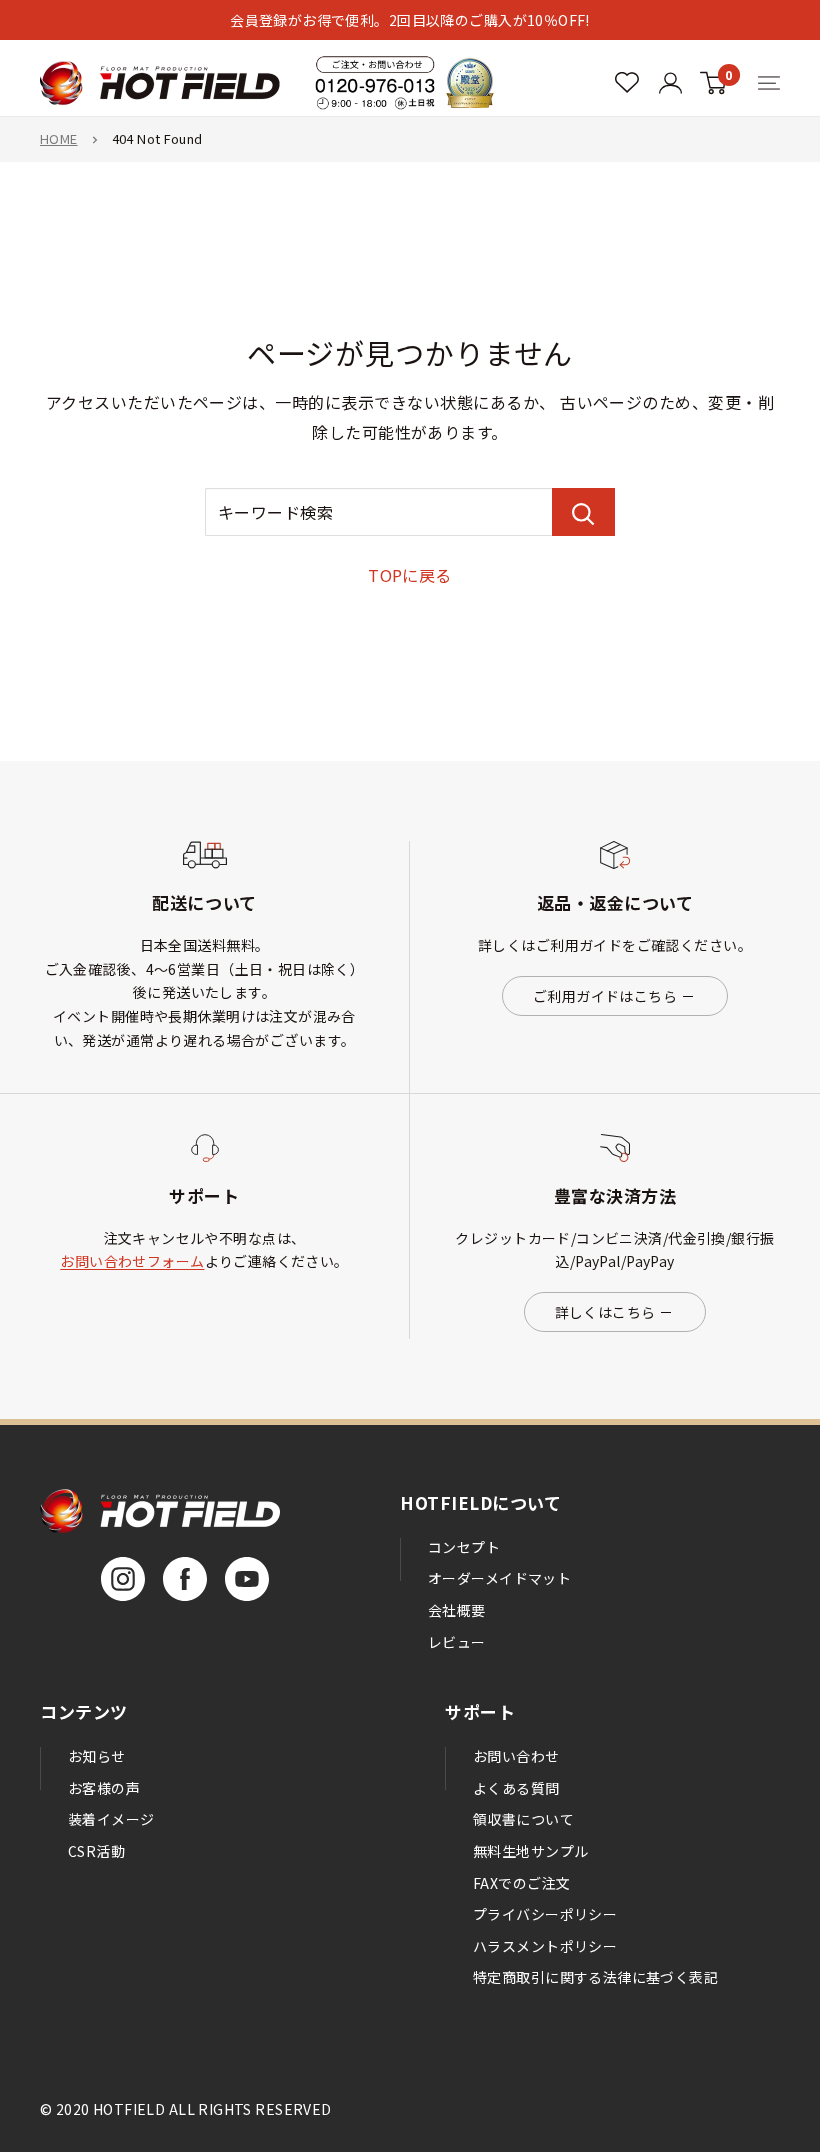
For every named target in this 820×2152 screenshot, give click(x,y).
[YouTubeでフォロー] (247, 1579)
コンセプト (464, 1547)
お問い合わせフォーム (132, 1261)
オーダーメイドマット (499, 1578)
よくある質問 (516, 1788)
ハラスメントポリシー (545, 1946)
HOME (59, 138)
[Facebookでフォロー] (185, 1579)
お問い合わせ (516, 1756)
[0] (714, 83)
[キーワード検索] (583, 512)
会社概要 (457, 1610)
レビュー (457, 1642)
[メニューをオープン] (769, 83)
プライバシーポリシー (545, 1914)
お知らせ (97, 1756)
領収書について (523, 1819)
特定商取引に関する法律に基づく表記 (595, 1977)
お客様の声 (104, 1788)
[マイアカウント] (627, 82)
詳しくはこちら (605, 1312)
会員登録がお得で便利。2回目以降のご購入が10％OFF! (410, 20)
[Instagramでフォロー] (123, 1579)
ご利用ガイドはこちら (605, 996)
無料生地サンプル (530, 1851)
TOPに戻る (410, 575)
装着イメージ (111, 1819)
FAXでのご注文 (521, 1883)
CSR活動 (96, 1851)
